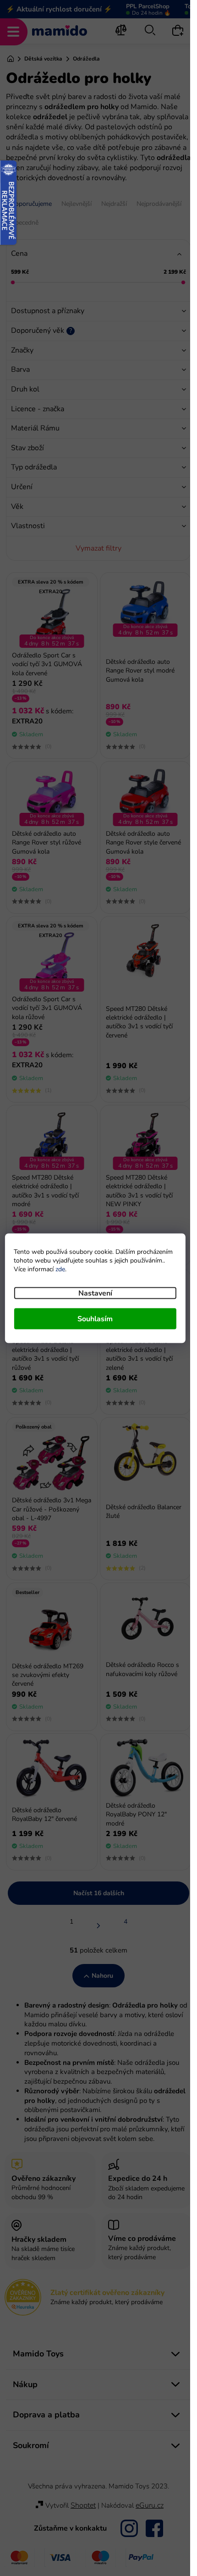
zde (60, 1269)
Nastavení (95, 1293)
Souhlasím (95, 1318)
